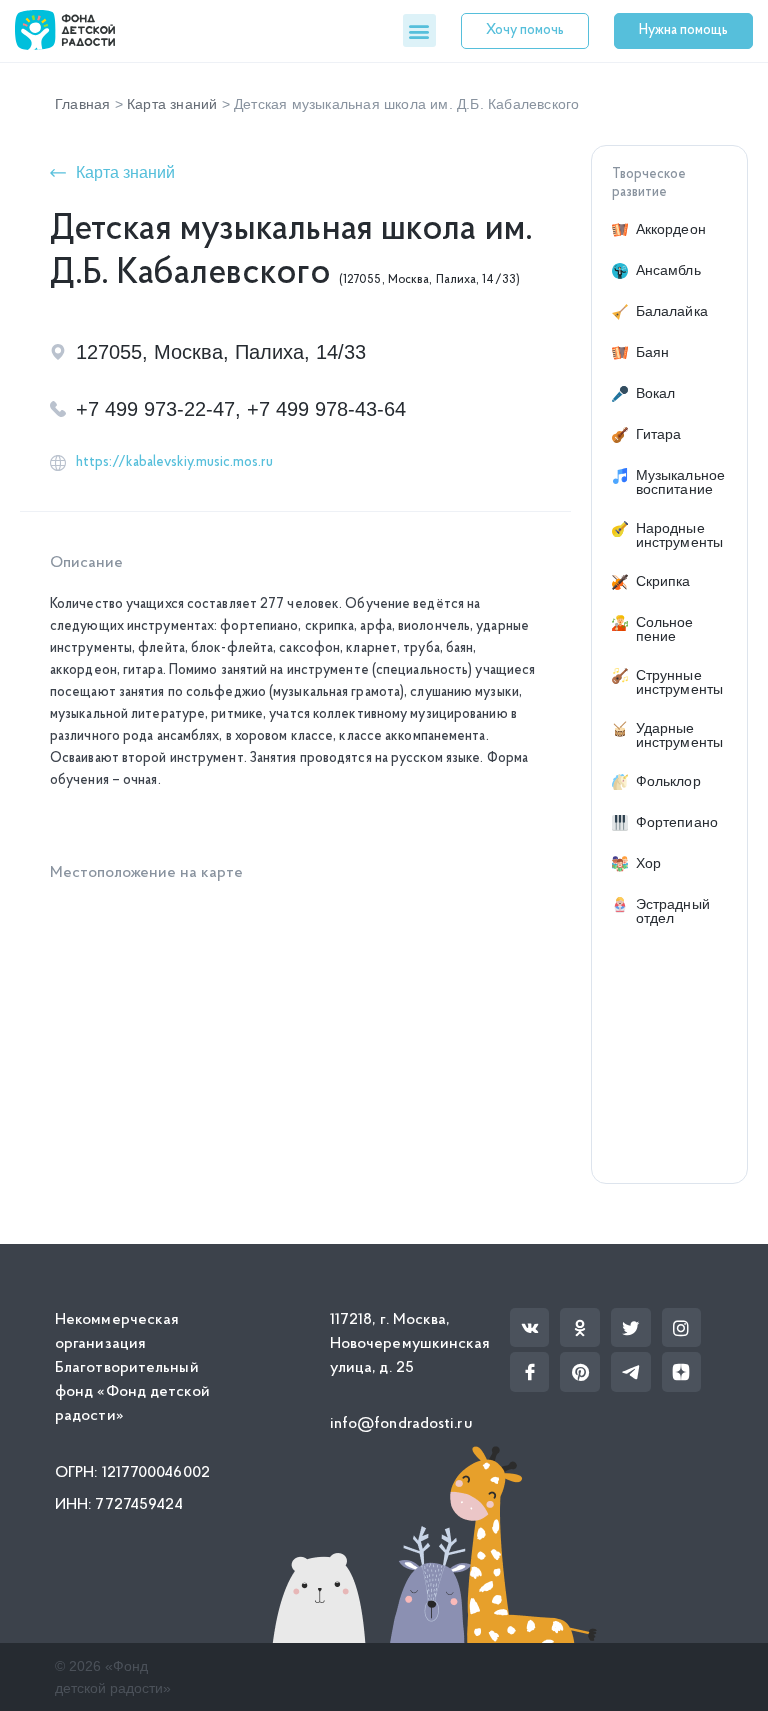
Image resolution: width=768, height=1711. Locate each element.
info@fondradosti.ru (401, 1424)
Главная (82, 104)
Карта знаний (172, 104)
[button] (419, 30)
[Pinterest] (580, 1372)
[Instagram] (682, 1328)
